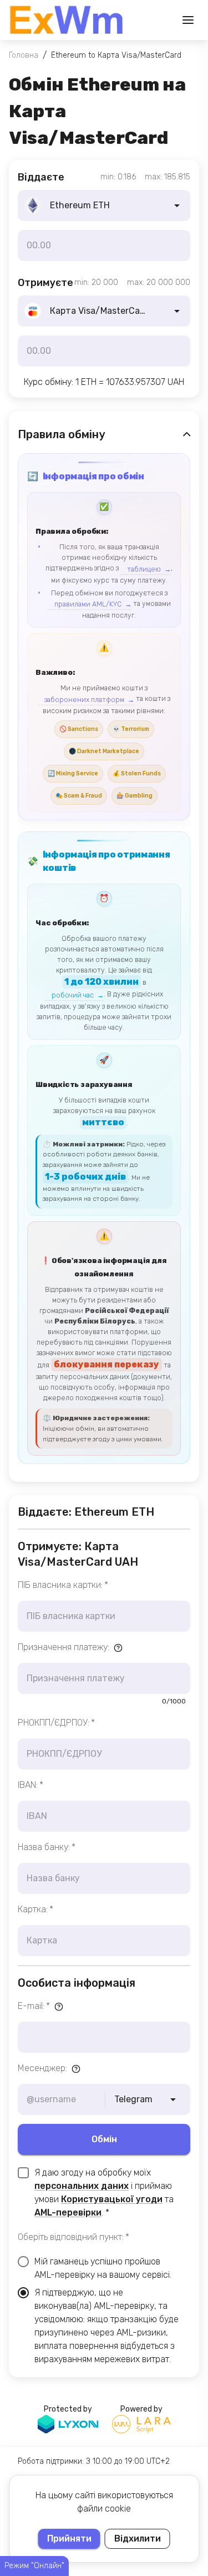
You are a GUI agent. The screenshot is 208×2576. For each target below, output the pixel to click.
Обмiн (104, 2139)
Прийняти (69, 2539)
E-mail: (34, 2006)
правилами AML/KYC (88, 604)
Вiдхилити (138, 2539)
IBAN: (31, 1785)
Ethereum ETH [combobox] (80, 205)
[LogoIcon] (67, 20)
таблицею (144, 569)
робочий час (73, 995)
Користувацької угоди (112, 2199)
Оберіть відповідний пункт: (73, 2237)
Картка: (35, 1909)
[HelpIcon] (118, 1648)
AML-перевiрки (68, 2212)
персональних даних (82, 2186)
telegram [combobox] (133, 2099)
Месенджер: (42, 2068)
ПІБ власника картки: (63, 1585)
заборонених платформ (84, 700)
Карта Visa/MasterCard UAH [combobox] (108, 311)
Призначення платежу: (64, 1647)
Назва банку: (47, 1847)
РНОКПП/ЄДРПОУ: (56, 1723)
